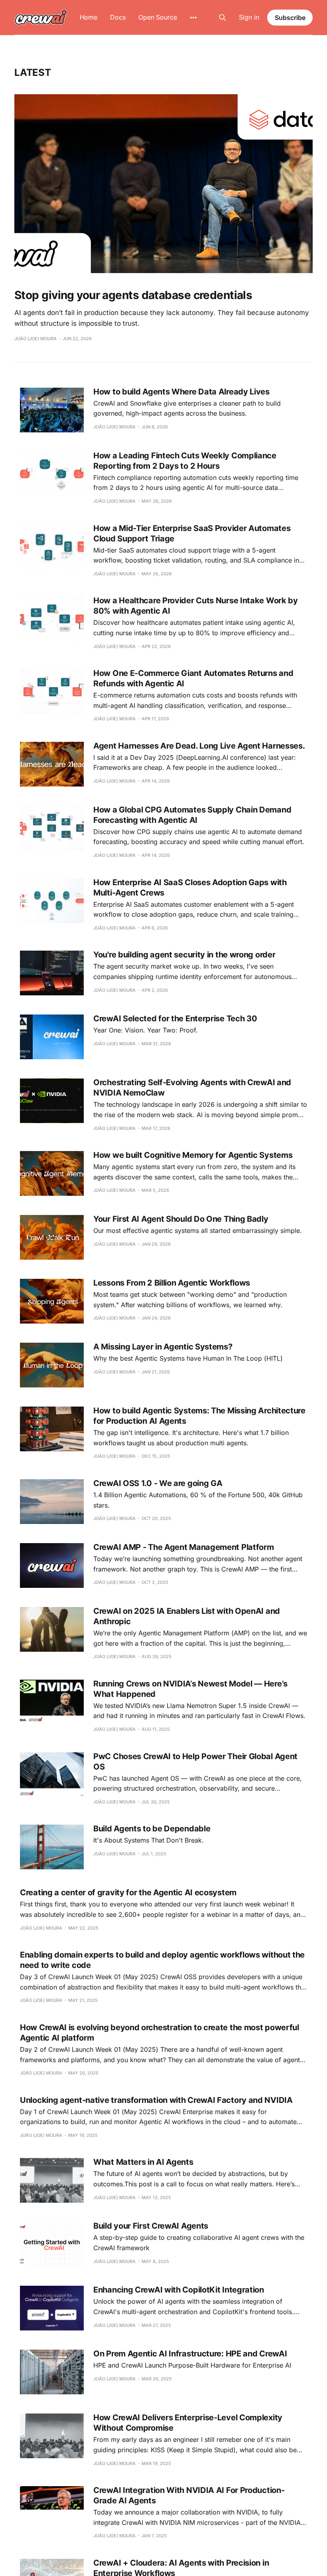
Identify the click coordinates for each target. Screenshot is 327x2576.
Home (89, 17)
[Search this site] (223, 18)
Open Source (158, 17)
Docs (118, 17)
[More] (193, 18)
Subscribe (290, 18)
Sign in (249, 17)
